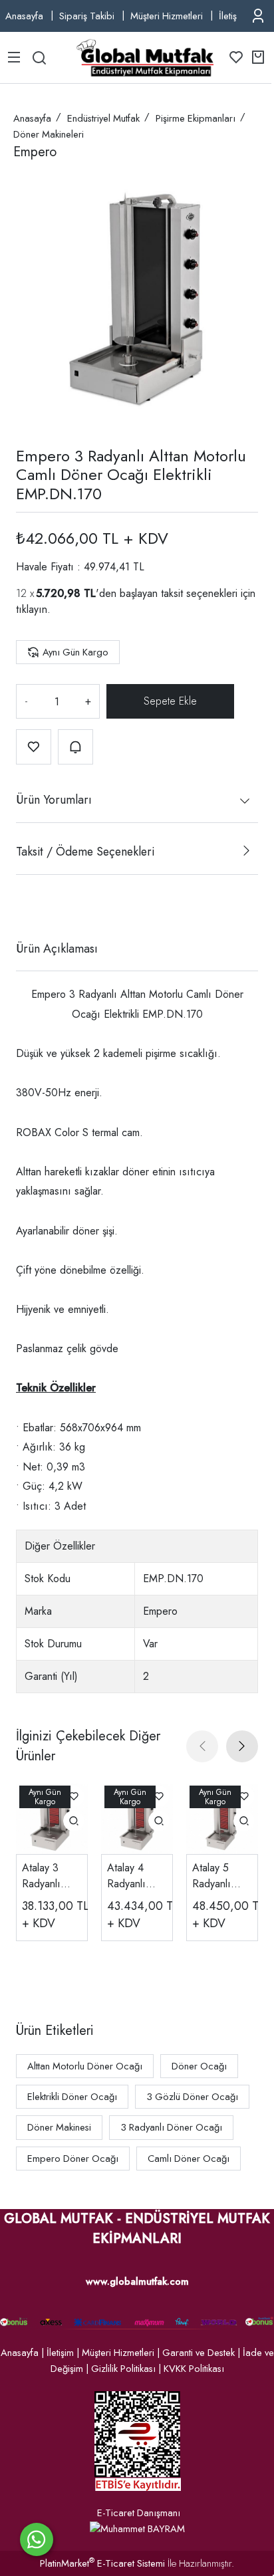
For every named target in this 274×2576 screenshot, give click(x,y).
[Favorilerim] (236, 57)
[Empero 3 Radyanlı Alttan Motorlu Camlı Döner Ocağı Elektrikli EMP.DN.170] (137, 299)
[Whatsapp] (37, 2539)
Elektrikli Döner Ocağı (72, 2097)
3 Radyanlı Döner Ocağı (171, 2127)
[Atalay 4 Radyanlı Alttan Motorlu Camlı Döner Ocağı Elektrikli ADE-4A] (137, 1818)
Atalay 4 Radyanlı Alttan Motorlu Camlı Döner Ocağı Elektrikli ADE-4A (136, 1876)
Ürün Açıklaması (57, 949)
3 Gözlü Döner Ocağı (192, 2097)
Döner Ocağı (199, 2066)
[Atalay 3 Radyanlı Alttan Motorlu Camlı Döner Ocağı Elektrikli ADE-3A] (52, 1818)
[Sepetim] (258, 57)
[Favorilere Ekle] (34, 747)
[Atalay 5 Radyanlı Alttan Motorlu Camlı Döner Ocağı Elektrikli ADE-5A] (222, 1818)
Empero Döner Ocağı (73, 2159)
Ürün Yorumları (54, 800)
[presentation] (202, 1746)
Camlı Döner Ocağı (189, 2159)
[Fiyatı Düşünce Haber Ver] (75, 747)
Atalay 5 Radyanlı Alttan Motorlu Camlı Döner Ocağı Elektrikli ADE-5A (221, 1876)
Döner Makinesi (59, 2127)
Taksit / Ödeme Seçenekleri (85, 852)
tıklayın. (33, 609)
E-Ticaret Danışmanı (139, 2513)
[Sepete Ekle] (170, 701)
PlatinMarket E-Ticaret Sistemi (102, 2563)
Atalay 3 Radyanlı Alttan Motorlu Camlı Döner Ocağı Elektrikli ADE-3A (51, 1876)
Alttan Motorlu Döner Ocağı (85, 2066)
